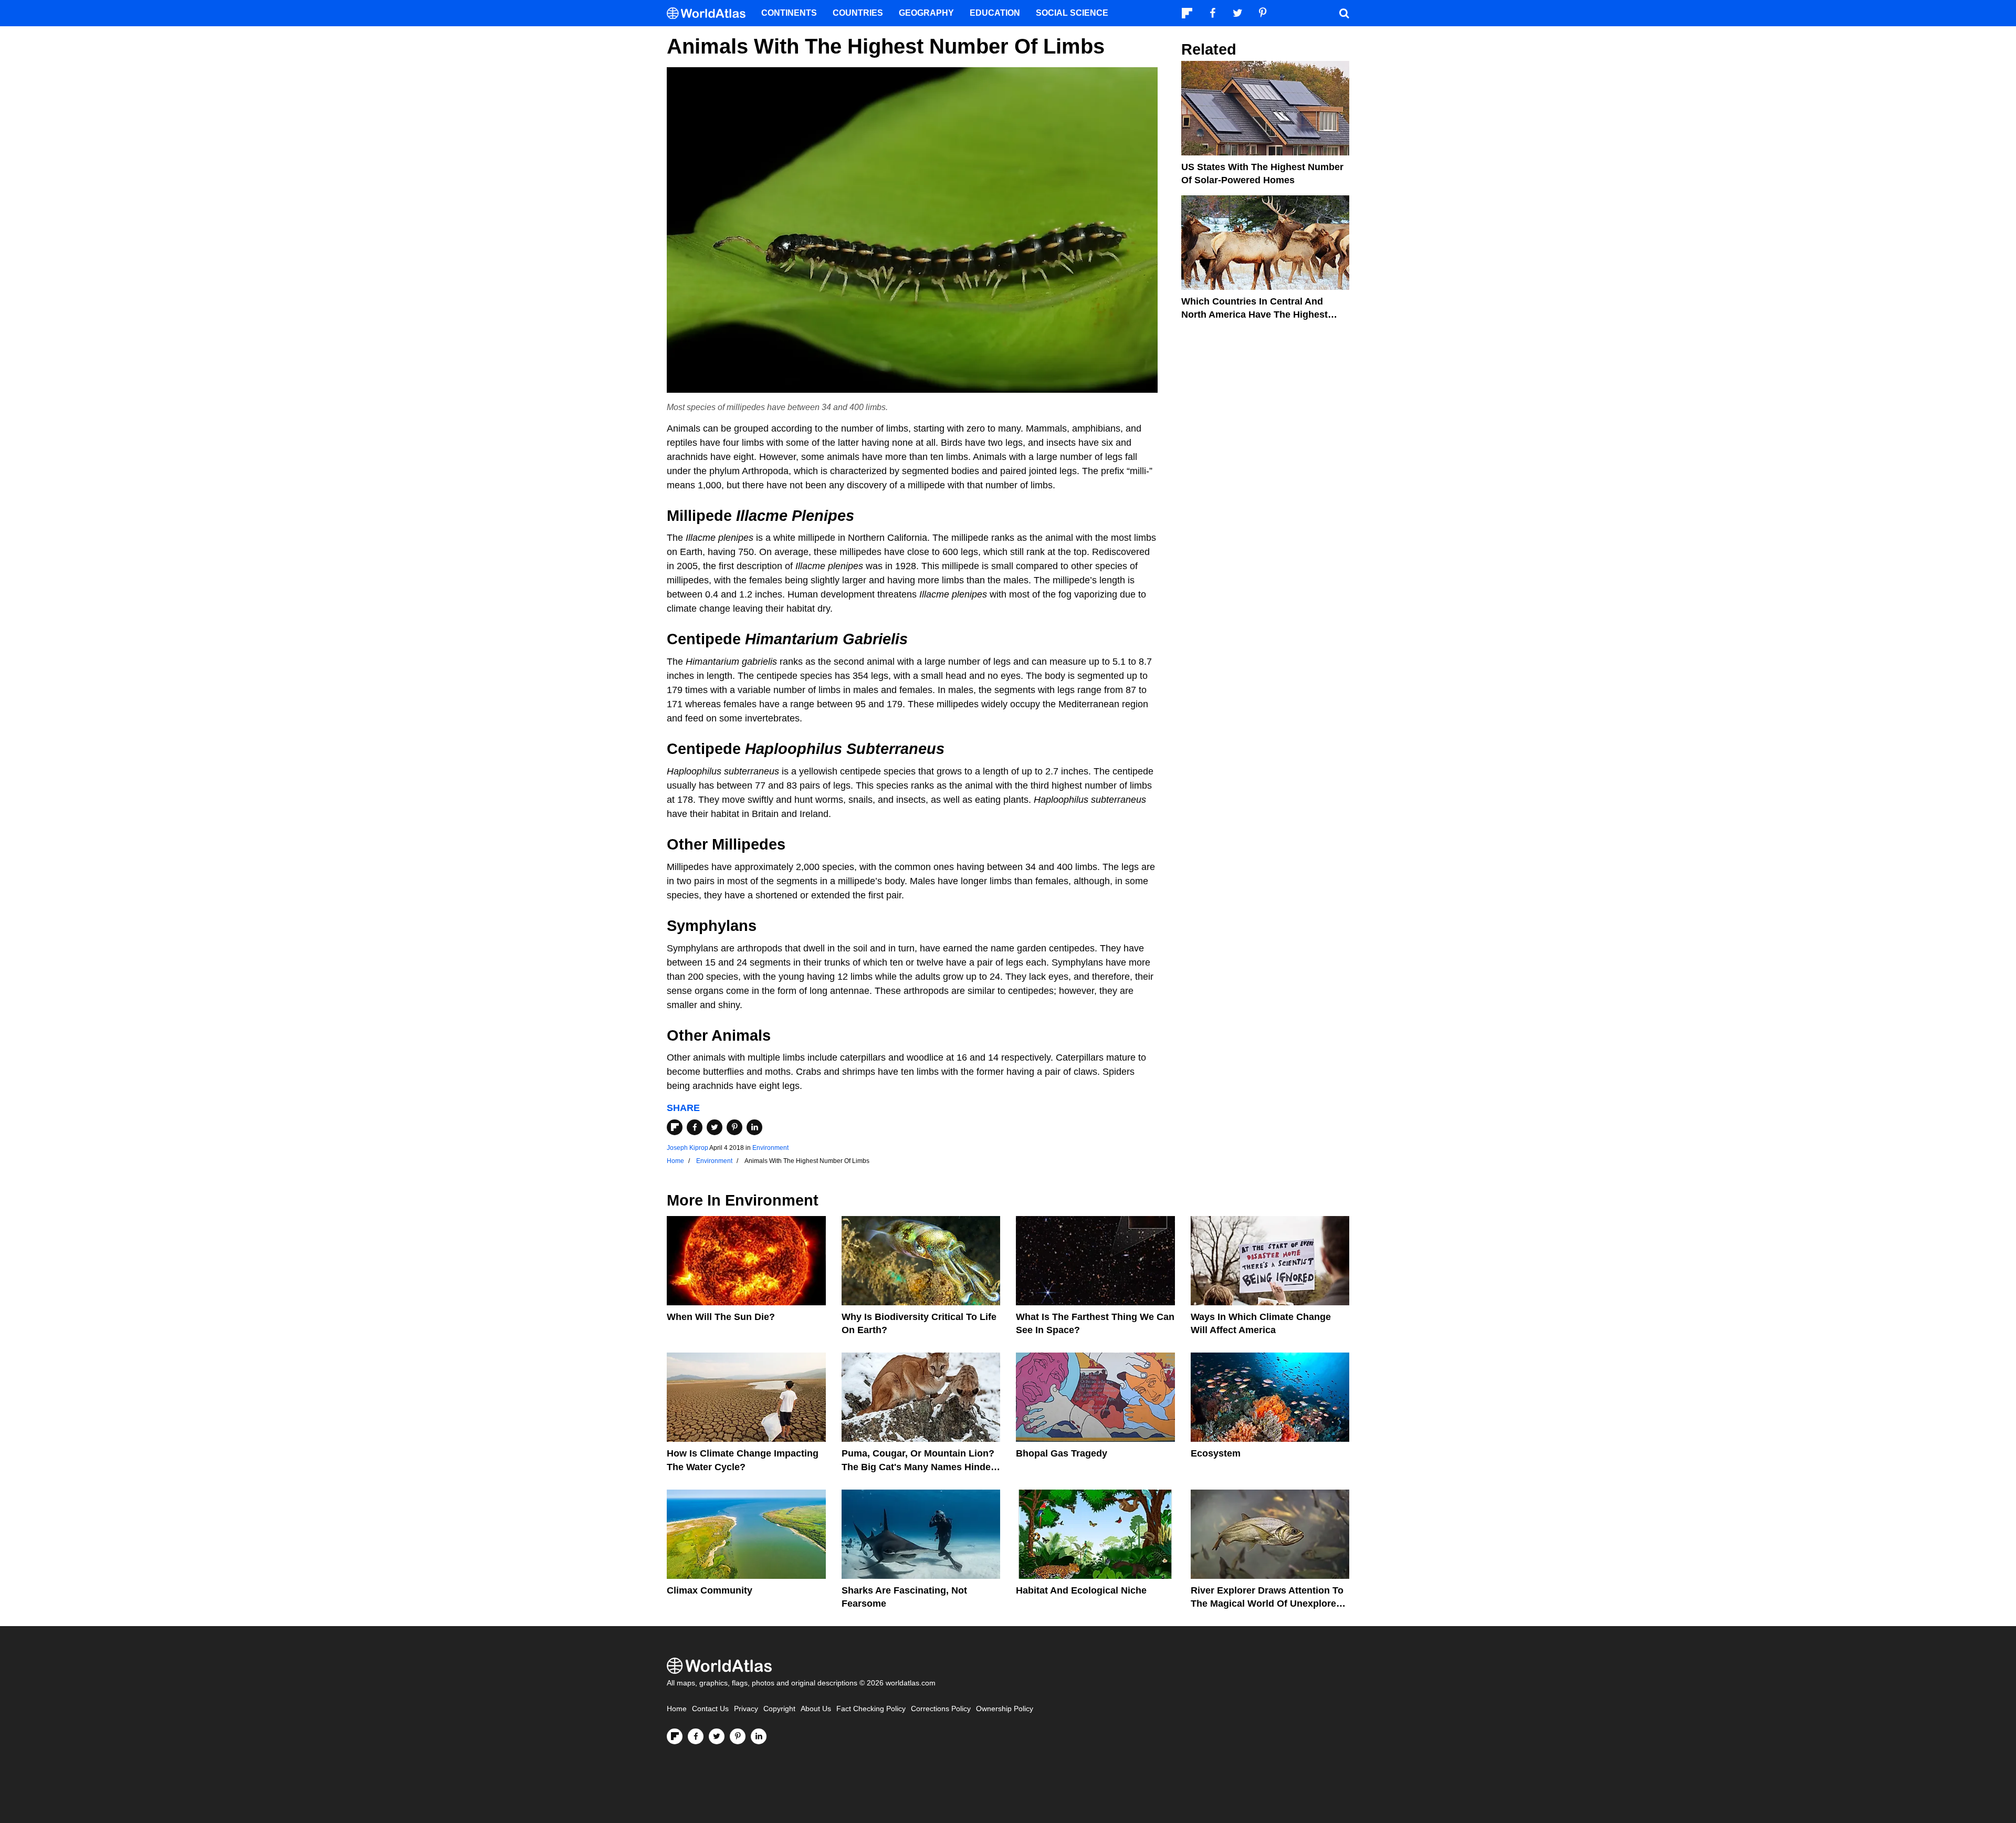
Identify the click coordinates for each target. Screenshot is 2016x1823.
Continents (789, 13)
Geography (926, 13)
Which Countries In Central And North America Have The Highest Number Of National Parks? (1254, 315)
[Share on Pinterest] (734, 1127)
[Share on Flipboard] (675, 1127)
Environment (770, 1148)
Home (677, 1709)
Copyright (779, 1709)
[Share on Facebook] (695, 1127)
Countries (858, 13)
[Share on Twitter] (715, 1127)
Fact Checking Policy (871, 1709)
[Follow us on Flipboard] (675, 1736)
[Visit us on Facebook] (696, 1736)
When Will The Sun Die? (721, 1317)
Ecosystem (1216, 1453)
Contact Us (710, 1709)
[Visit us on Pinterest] (738, 1736)
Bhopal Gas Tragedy (1062, 1453)
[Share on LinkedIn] (754, 1127)
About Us (816, 1709)
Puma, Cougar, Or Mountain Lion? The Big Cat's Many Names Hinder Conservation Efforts (918, 1466)
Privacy (746, 1709)
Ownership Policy (1005, 1709)
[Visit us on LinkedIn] (759, 1736)
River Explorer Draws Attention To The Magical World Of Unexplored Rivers (1267, 1604)
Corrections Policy (941, 1709)
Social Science (1072, 13)
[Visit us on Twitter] (717, 1736)
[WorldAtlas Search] (1344, 13)
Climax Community (710, 1590)
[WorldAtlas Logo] (710, 13)
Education (995, 13)
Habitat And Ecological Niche (1081, 1590)
